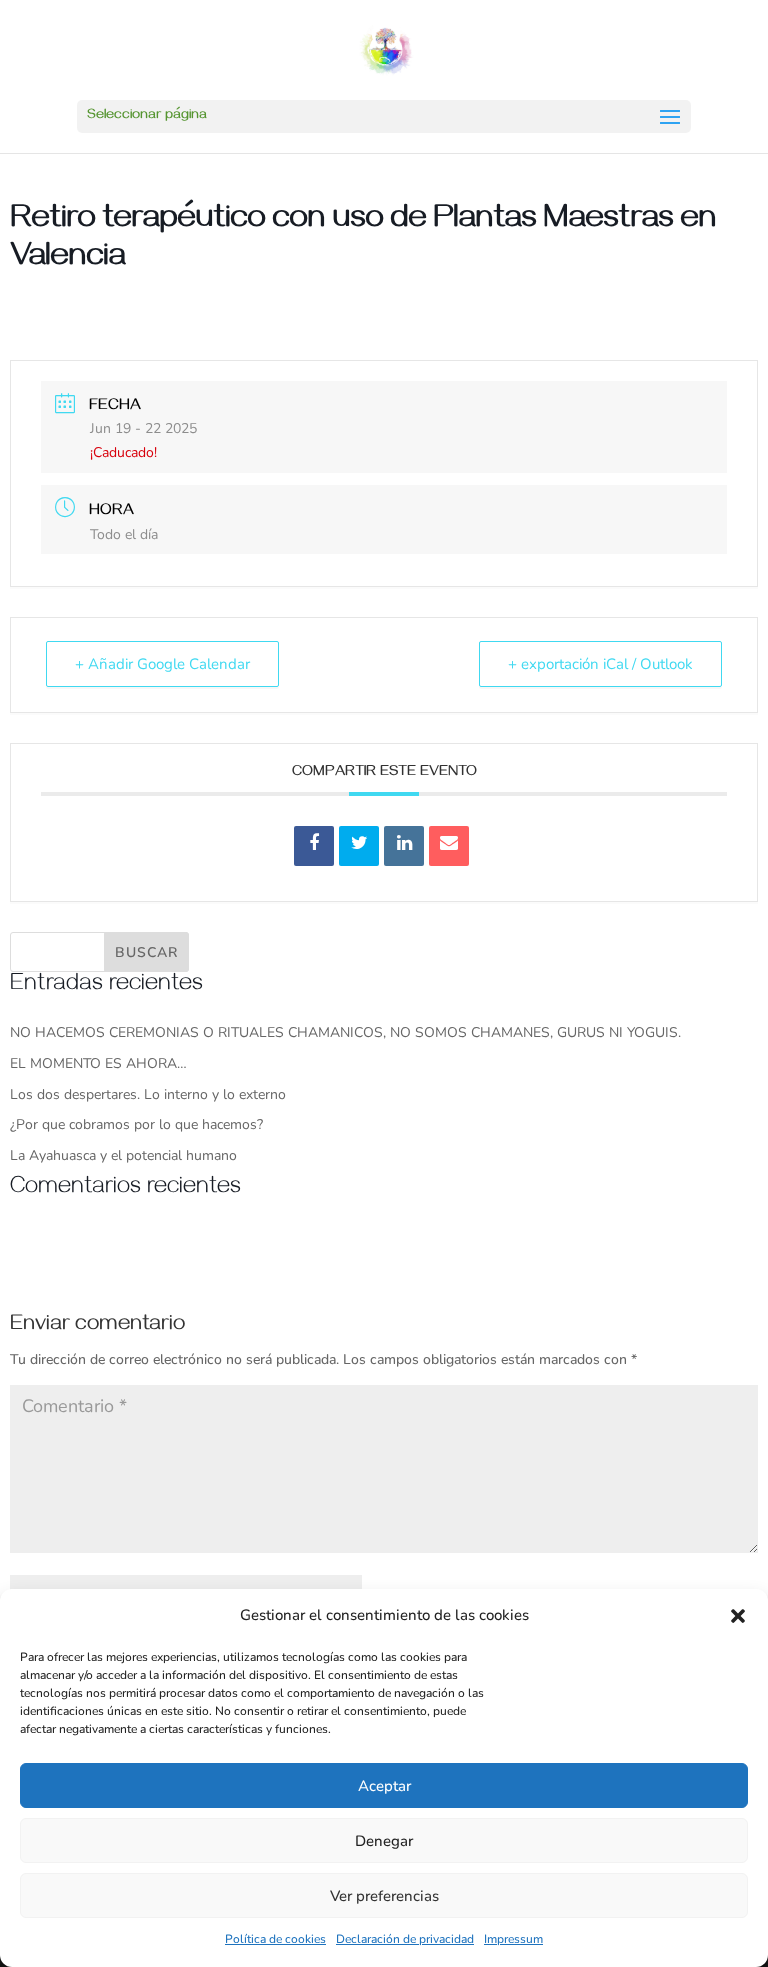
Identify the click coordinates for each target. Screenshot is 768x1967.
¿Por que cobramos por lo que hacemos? (136, 1124)
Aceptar (384, 1786)
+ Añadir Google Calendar (162, 664)
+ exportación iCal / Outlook (600, 664)
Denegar (384, 1841)
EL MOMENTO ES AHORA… (98, 1063)
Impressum (513, 1939)
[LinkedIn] (404, 846)
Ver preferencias (384, 1896)
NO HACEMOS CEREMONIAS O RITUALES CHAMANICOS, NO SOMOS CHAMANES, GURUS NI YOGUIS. (345, 1032)
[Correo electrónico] (449, 846)
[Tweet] (359, 846)
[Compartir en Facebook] (314, 846)
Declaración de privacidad (405, 1939)
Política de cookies (275, 1939)
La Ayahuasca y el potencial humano (123, 1155)
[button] (738, 1616)
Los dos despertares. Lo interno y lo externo (148, 1094)
